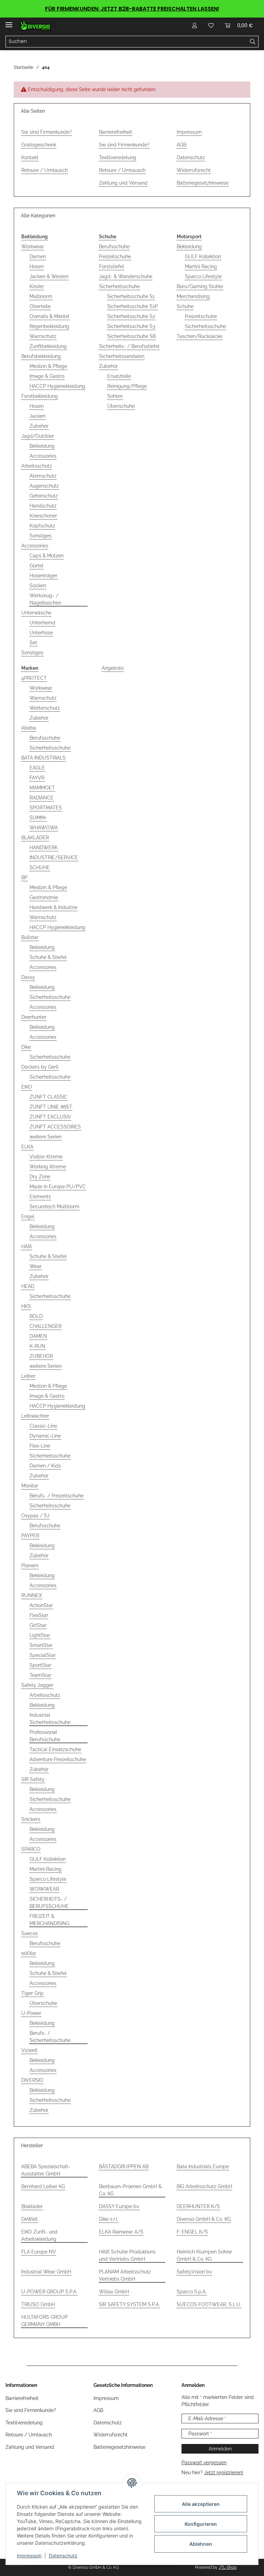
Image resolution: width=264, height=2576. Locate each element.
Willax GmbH (114, 2292)
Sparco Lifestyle (203, 276)
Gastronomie (44, 897)
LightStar (40, 1635)
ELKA (27, 1147)
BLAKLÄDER (35, 838)
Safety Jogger (37, 1685)
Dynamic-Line (45, 1436)
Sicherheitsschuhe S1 (131, 296)
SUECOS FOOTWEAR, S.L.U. (209, 2304)
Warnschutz (43, 336)
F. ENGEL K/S (192, 2232)
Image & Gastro (47, 376)
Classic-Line (43, 1426)
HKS (26, 1306)
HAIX (27, 1246)
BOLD (36, 1316)
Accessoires (43, 1839)
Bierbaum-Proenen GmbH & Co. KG (130, 2190)
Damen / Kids (45, 1466)
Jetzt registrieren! (224, 2473)
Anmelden (220, 2449)
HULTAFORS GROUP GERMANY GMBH (45, 2321)
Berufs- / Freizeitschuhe (57, 1496)
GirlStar (38, 1625)
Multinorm (41, 296)
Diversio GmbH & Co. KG (204, 2219)
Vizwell (29, 2050)
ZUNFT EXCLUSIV (50, 1117)
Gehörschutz (44, 496)
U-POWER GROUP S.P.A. (49, 2292)
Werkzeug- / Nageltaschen (45, 599)
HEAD (28, 1286)
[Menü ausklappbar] (9, 22)
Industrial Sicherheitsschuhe (50, 1719)
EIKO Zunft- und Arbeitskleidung (39, 2235)
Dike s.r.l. (109, 2219)
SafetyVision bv (194, 2272)
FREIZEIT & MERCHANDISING (49, 1920)
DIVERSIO (32, 2080)
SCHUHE (40, 867)
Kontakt (30, 157)
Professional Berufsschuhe (45, 1736)
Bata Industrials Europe (203, 2166)
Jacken (37, 416)
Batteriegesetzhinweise (203, 183)
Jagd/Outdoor (38, 436)
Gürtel (36, 566)
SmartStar (41, 1645)
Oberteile (40, 306)
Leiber (28, 1376)
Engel (28, 1216)
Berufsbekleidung (41, 356)
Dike (26, 1047)
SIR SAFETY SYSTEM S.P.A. (129, 2304)
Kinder (37, 286)
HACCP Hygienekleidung (57, 386)
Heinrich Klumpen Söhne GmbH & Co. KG (204, 2255)
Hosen (37, 266)
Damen (38, 256)
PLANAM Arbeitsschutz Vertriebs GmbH (125, 2275)
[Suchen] (253, 42)
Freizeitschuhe (115, 256)
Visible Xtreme (46, 1157)
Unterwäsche (36, 613)
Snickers (31, 1819)
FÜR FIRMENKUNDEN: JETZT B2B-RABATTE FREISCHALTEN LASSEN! (132, 9)
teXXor (29, 1953)
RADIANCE (42, 798)
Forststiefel (112, 266)
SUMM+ (38, 818)
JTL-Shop (228, 2567)
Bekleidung (42, 446)
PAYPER (30, 1536)
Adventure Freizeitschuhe (58, 1759)
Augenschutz (44, 486)
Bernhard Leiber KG (43, 2186)
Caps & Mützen (47, 556)
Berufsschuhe (114, 247)
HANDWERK (44, 848)
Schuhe (185, 306)
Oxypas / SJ (35, 1516)
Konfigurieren (201, 2524)
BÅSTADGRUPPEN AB (124, 2166)
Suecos (30, 1933)
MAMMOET (42, 788)
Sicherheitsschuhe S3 (131, 326)
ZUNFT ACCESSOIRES (55, 1127)
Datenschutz (63, 2556)
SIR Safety (33, 1779)
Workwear (33, 247)
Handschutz (43, 506)
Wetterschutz (45, 708)
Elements (40, 1197)
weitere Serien (46, 1137)
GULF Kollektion (203, 256)
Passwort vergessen (204, 2463)
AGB (181, 145)
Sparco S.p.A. (192, 2292)
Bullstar (30, 937)
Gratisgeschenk (39, 145)
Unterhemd (42, 623)
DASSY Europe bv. (119, 2206)
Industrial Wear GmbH (46, 2272)
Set (33, 643)
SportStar (40, 1665)
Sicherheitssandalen (122, 356)
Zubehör (39, 426)
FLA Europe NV (39, 2252)
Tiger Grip (32, 1993)
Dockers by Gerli (40, 1067)
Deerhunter (34, 1017)
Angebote (113, 668)
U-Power (31, 2013)
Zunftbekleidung (48, 346)
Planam (30, 1565)
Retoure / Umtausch (45, 170)
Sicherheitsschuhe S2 (131, 316)
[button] (195, 25)
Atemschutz (43, 476)
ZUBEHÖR (41, 1356)
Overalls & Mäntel (49, 316)
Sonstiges (41, 536)
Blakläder (32, 2206)
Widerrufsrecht (194, 170)
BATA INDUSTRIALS (43, 758)
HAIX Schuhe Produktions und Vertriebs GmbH (127, 2255)
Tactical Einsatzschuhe (55, 1749)
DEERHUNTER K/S (198, 2206)
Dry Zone (40, 1177)
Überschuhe (121, 406)
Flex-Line (40, 1446)
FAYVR (37, 778)
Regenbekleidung (49, 326)
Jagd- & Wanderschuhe (126, 276)
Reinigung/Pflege (127, 386)
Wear (36, 1266)
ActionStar (41, 1605)
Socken (38, 586)
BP (24, 877)
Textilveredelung (118, 157)
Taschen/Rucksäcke (200, 336)
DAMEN (38, 1336)
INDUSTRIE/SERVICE (54, 858)
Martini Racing (201, 266)
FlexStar (39, 1615)
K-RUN (37, 1346)
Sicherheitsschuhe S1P (133, 306)
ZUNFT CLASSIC (48, 1097)
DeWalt (30, 2219)
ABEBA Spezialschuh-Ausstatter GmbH (46, 2170)
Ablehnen (201, 2544)
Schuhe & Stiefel (48, 957)
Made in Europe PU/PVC (58, 1187)
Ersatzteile (119, 376)
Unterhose (41, 633)
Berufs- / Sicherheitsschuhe (50, 2037)
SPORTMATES (46, 808)
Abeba (29, 728)
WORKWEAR (44, 1889)
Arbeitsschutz (37, 466)
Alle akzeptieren (201, 2504)
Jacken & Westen (49, 276)
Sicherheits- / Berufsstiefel (129, 346)
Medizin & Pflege (48, 366)
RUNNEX (32, 1595)
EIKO (27, 1087)
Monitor (30, 1486)
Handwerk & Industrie (53, 907)
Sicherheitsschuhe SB (131, 336)
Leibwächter (35, 1416)
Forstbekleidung (40, 396)
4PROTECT (34, 678)
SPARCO (31, 1849)
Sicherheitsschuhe (119, 286)
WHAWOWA (44, 828)
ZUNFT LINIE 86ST (51, 1107)
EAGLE (37, 768)
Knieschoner (43, 516)
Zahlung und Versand (123, 183)
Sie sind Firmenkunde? (47, 132)
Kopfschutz (42, 526)
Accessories (43, 456)
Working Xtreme (48, 1167)
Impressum (29, 2556)
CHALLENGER (46, 1326)
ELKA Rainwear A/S (121, 2232)
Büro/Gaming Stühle (200, 286)
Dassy (28, 977)
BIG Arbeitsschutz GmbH (204, 2186)
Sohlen (115, 396)
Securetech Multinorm (54, 1207)
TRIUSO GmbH (38, 2304)
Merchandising (193, 296)
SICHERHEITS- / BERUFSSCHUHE (49, 1903)
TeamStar (40, 1675)
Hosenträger (43, 576)
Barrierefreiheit (115, 132)
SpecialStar (43, 1655)
